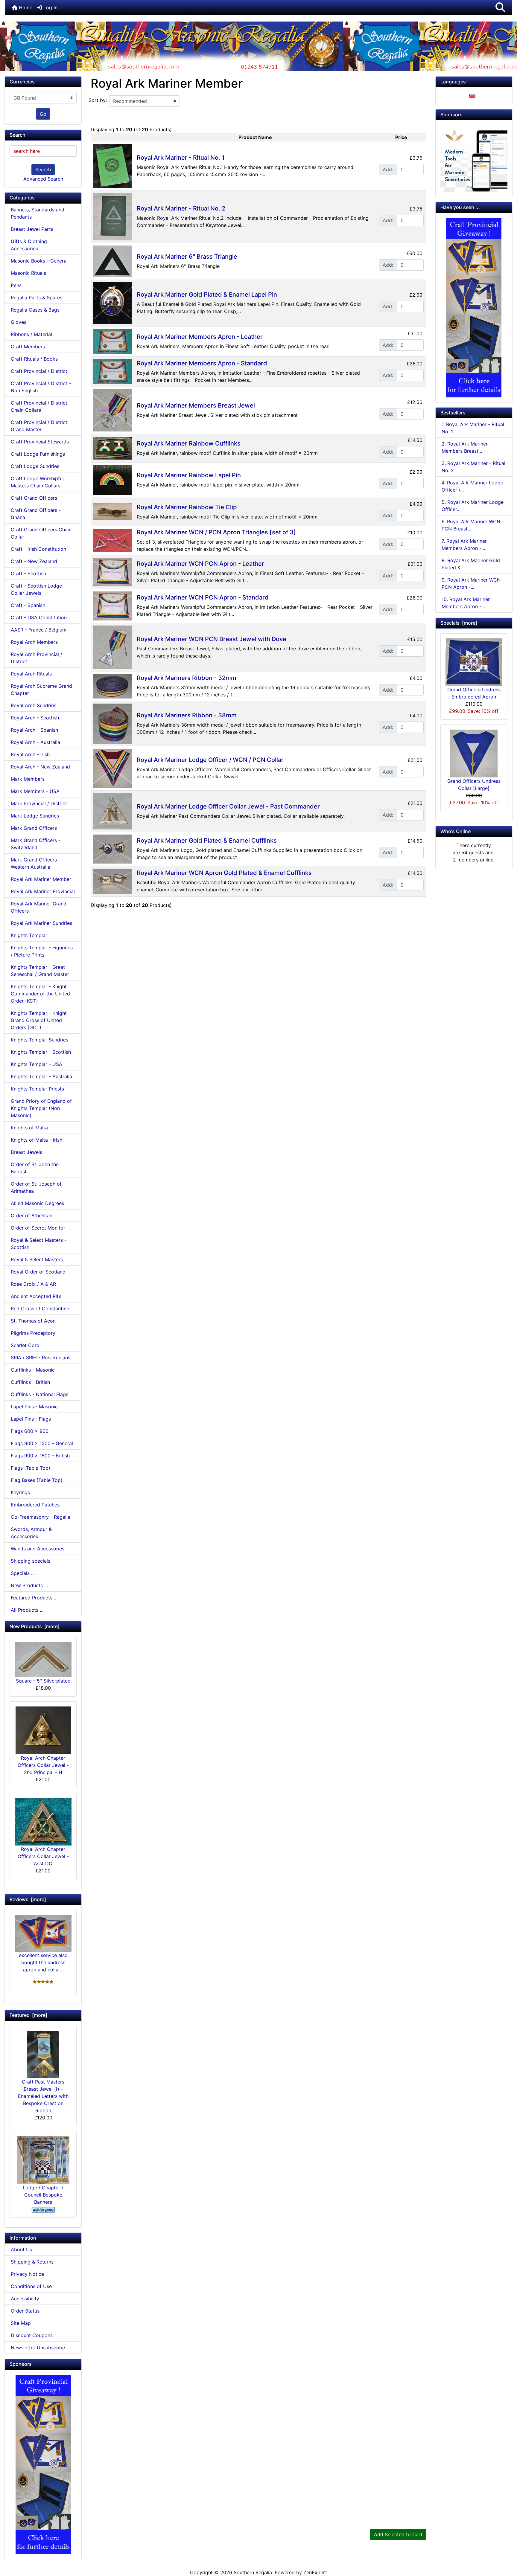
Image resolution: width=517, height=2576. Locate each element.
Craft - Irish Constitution (38, 549)
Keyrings (20, 1492)
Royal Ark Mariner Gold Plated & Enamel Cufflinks (207, 841)
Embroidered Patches (35, 1505)
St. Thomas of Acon (33, 1321)
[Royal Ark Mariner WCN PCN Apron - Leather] (112, 571)
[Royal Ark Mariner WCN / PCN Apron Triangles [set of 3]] (112, 540)
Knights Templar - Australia (41, 1076)
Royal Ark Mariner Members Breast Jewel (196, 405)
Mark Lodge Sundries (35, 816)
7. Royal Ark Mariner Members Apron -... (464, 545)
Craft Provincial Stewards (40, 442)
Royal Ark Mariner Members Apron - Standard (202, 363)
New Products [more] (35, 1626)
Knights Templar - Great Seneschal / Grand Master (40, 971)
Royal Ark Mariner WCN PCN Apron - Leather (200, 564)
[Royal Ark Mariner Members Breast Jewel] (112, 410)
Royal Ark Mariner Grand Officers (39, 907)
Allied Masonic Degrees (37, 1203)
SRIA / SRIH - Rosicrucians (41, 1358)
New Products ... (29, 1585)
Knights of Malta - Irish (37, 1140)
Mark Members (28, 779)
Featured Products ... (34, 1598)
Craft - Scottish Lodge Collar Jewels (36, 589)
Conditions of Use (31, 2286)
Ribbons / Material (31, 334)
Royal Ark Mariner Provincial (43, 891)
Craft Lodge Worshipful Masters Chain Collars (37, 482)
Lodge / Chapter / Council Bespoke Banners (43, 2195)
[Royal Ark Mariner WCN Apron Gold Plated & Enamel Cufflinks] (112, 881)
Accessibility (25, 2299)
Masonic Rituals (28, 273)
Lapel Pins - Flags (31, 1419)
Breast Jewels (26, 1152)
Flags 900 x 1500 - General (42, 1443)
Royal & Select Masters (37, 1259)
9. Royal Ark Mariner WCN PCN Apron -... (471, 583)
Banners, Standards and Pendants (38, 213)
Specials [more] (459, 623)
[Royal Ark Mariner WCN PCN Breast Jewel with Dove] (112, 647)
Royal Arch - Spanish (34, 730)
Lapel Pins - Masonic (34, 1407)
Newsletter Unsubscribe (38, 2348)
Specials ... (23, 1573)
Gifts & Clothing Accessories (29, 245)
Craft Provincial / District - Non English (41, 387)
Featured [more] (28, 2015)
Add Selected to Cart (398, 2534)
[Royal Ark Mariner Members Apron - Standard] (112, 371)
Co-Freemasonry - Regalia (41, 1517)
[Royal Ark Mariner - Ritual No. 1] (112, 166)
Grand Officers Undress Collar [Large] (474, 785)
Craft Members (28, 347)
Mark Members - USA (35, 791)
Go (43, 114)
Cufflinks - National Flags (39, 1394)
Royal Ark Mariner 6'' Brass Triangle (187, 257)
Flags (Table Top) (31, 1468)
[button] (500, 7)
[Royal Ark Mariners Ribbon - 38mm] (112, 723)
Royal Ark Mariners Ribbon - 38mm (187, 715)
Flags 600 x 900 (30, 1431)
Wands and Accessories (38, 1549)
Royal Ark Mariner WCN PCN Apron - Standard (203, 597)
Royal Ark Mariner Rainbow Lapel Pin (189, 475)
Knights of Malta (29, 1128)
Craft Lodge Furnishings (38, 454)
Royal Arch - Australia (35, 742)
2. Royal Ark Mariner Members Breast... (465, 447)
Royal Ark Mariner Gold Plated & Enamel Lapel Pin (207, 295)
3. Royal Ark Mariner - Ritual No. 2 (473, 467)
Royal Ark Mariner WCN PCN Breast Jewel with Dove (212, 639)
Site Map (21, 2323)
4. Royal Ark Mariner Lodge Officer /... (472, 486)
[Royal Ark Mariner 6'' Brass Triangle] (112, 261)
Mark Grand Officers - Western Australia (36, 863)
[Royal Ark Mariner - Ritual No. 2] (112, 216)
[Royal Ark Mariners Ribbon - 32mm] (112, 686)
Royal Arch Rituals (31, 674)
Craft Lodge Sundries (35, 466)
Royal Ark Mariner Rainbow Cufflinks (189, 443)
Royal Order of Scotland (38, 1272)
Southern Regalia (253, 2572)
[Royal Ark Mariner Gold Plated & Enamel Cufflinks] (112, 849)
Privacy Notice (27, 2274)
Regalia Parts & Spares (37, 298)
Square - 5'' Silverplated (43, 1681)
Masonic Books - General (39, 261)
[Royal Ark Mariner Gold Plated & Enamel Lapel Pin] (112, 303)
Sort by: (98, 100)
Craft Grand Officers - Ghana (36, 514)
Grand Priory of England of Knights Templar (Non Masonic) (41, 1108)
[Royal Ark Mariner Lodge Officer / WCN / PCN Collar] (112, 768)
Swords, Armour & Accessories (31, 1533)
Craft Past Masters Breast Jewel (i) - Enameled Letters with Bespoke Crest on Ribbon (43, 2096)
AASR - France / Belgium (39, 630)
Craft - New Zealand (34, 561)
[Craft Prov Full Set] (43, 2464)
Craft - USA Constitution (39, 617)
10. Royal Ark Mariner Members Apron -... (466, 603)
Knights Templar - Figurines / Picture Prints (42, 951)
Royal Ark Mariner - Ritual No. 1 (181, 158)
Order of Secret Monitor (38, 1228)
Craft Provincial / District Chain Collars (39, 406)
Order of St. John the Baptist (35, 1168)
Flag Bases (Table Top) (37, 1480)
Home (25, 7)
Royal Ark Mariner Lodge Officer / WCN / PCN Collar (210, 760)
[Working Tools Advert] (474, 158)
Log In (50, 7)
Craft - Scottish (28, 574)
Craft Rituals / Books (34, 359)
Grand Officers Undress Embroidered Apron (474, 693)
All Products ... (27, 1610)
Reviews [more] (28, 1899)
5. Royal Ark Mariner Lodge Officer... (473, 506)
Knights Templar (29, 935)
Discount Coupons (32, 2335)
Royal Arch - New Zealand (40, 767)
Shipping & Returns (32, 2262)
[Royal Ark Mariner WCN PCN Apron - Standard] (112, 606)
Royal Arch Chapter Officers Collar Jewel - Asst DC (43, 1856)
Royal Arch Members (34, 642)
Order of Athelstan (32, 1215)
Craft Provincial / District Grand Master (39, 426)
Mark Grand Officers (34, 828)
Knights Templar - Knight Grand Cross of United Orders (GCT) (39, 1020)
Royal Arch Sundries (34, 705)
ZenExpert (315, 2572)
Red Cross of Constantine (40, 1308)
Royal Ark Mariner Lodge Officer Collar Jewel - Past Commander (228, 806)
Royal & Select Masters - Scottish (39, 1244)
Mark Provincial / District (39, 803)
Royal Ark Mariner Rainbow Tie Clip (187, 507)
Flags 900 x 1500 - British (40, 1456)
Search (43, 170)
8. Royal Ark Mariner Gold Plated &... (471, 564)
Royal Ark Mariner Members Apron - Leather (200, 337)
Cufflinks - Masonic (33, 1370)
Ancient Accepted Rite (36, 1296)
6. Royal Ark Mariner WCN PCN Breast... (471, 525)
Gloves (19, 322)
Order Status (25, 2311)
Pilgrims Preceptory (33, 1333)
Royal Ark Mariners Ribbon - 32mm (187, 678)
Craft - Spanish (28, 605)
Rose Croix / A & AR (33, 1284)
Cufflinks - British (30, 1382)
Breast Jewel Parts (32, 229)
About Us (21, 2249)
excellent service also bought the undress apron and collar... (43, 1962)
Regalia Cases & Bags (35, 310)
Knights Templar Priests (37, 1089)
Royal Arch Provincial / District (37, 658)
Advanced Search (43, 179)
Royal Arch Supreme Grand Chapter (41, 690)
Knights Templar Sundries (39, 1040)
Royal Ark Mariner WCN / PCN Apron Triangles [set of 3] (216, 532)
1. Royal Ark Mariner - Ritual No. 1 (473, 428)
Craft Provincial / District (39, 371)
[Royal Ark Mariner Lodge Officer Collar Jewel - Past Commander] (112, 811)
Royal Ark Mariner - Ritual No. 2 (181, 208)
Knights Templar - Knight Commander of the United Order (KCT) (40, 994)
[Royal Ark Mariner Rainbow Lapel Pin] (112, 480)
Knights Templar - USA (37, 1064)
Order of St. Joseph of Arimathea (36, 1187)
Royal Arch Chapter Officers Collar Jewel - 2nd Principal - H (43, 1765)
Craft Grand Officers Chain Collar (41, 533)
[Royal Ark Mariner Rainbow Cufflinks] (112, 448)
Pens (16, 285)
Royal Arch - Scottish (35, 718)
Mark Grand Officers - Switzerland (36, 844)
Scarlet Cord (25, 1345)
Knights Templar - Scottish (41, 1052)
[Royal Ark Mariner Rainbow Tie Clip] (112, 511)
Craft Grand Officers (34, 498)
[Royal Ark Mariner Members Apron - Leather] (112, 341)
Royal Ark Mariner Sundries (41, 923)
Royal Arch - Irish (30, 754)
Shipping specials (31, 1561)
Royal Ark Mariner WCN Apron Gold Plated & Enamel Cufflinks (224, 873)
